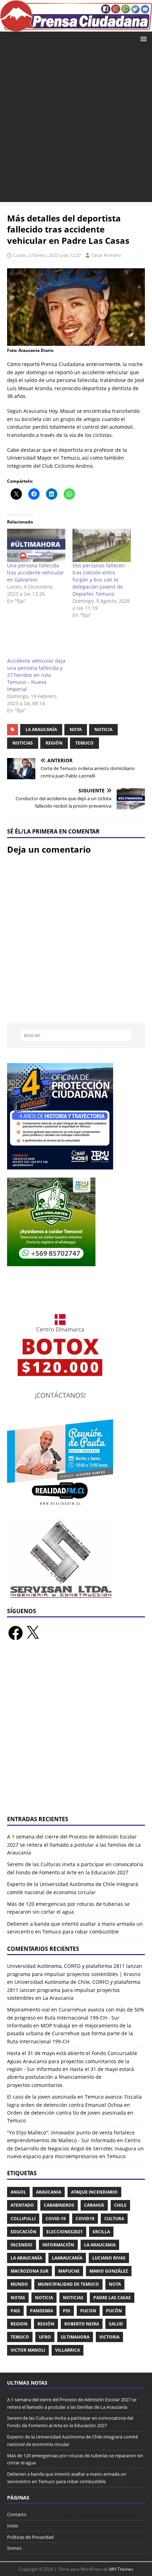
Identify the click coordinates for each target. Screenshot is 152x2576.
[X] (33, 1633)
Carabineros (59, 2205)
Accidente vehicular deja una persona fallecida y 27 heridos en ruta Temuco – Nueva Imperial (36, 675)
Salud (116, 2324)
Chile (120, 2205)
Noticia (103, 729)
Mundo (19, 2284)
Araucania (49, 2192)
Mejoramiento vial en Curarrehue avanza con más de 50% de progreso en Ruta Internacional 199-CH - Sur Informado (76, 2017)
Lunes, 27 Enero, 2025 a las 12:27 (47, 255)
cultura (114, 2219)
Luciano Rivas (109, 2258)
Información (58, 2245)
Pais (15, 2311)
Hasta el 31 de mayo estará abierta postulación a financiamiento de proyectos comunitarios (71, 2077)
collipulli (23, 2219)
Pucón (114, 2311)
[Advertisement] (76, 126)
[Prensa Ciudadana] (76, 27)
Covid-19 (56, 2219)
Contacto (17, 2514)
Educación (24, 2232)
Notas (18, 2298)
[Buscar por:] (76, 1036)
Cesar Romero (106, 255)
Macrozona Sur (30, 2271)
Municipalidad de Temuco (68, 2284)
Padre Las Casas (112, 2298)
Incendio (22, 2245)
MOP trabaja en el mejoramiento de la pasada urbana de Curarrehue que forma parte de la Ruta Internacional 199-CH (70, 2033)
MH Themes (121, 2569)
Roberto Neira (82, 2324)
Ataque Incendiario (94, 2192)
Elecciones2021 (65, 2232)
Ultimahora (75, 2337)
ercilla (101, 2232)
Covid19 (85, 2219)
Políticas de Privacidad (30, 2537)
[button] (142, 38)
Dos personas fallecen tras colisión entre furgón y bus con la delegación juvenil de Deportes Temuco (99, 580)
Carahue (94, 2205)
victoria (109, 2337)
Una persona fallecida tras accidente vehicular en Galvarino (36, 573)
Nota (76, 729)
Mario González (109, 2271)
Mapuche (69, 2271)
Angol (18, 2192)
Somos (14, 2548)
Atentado (22, 2205)
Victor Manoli (28, 2350)
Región (54, 743)
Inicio (13, 2526)
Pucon (88, 2311)
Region (19, 2324)
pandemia (42, 2311)
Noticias (23, 743)
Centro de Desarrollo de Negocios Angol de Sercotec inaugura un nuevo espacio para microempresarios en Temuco (75, 2148)
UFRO (45, 2337)
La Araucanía (41, 729)
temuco (84, 743)
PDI (67, 2311)
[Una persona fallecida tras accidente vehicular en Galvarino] (36, 545)
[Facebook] (16, 1633)
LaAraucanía (67, 2258)
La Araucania (100, 2245)
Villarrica (68, 2350)
